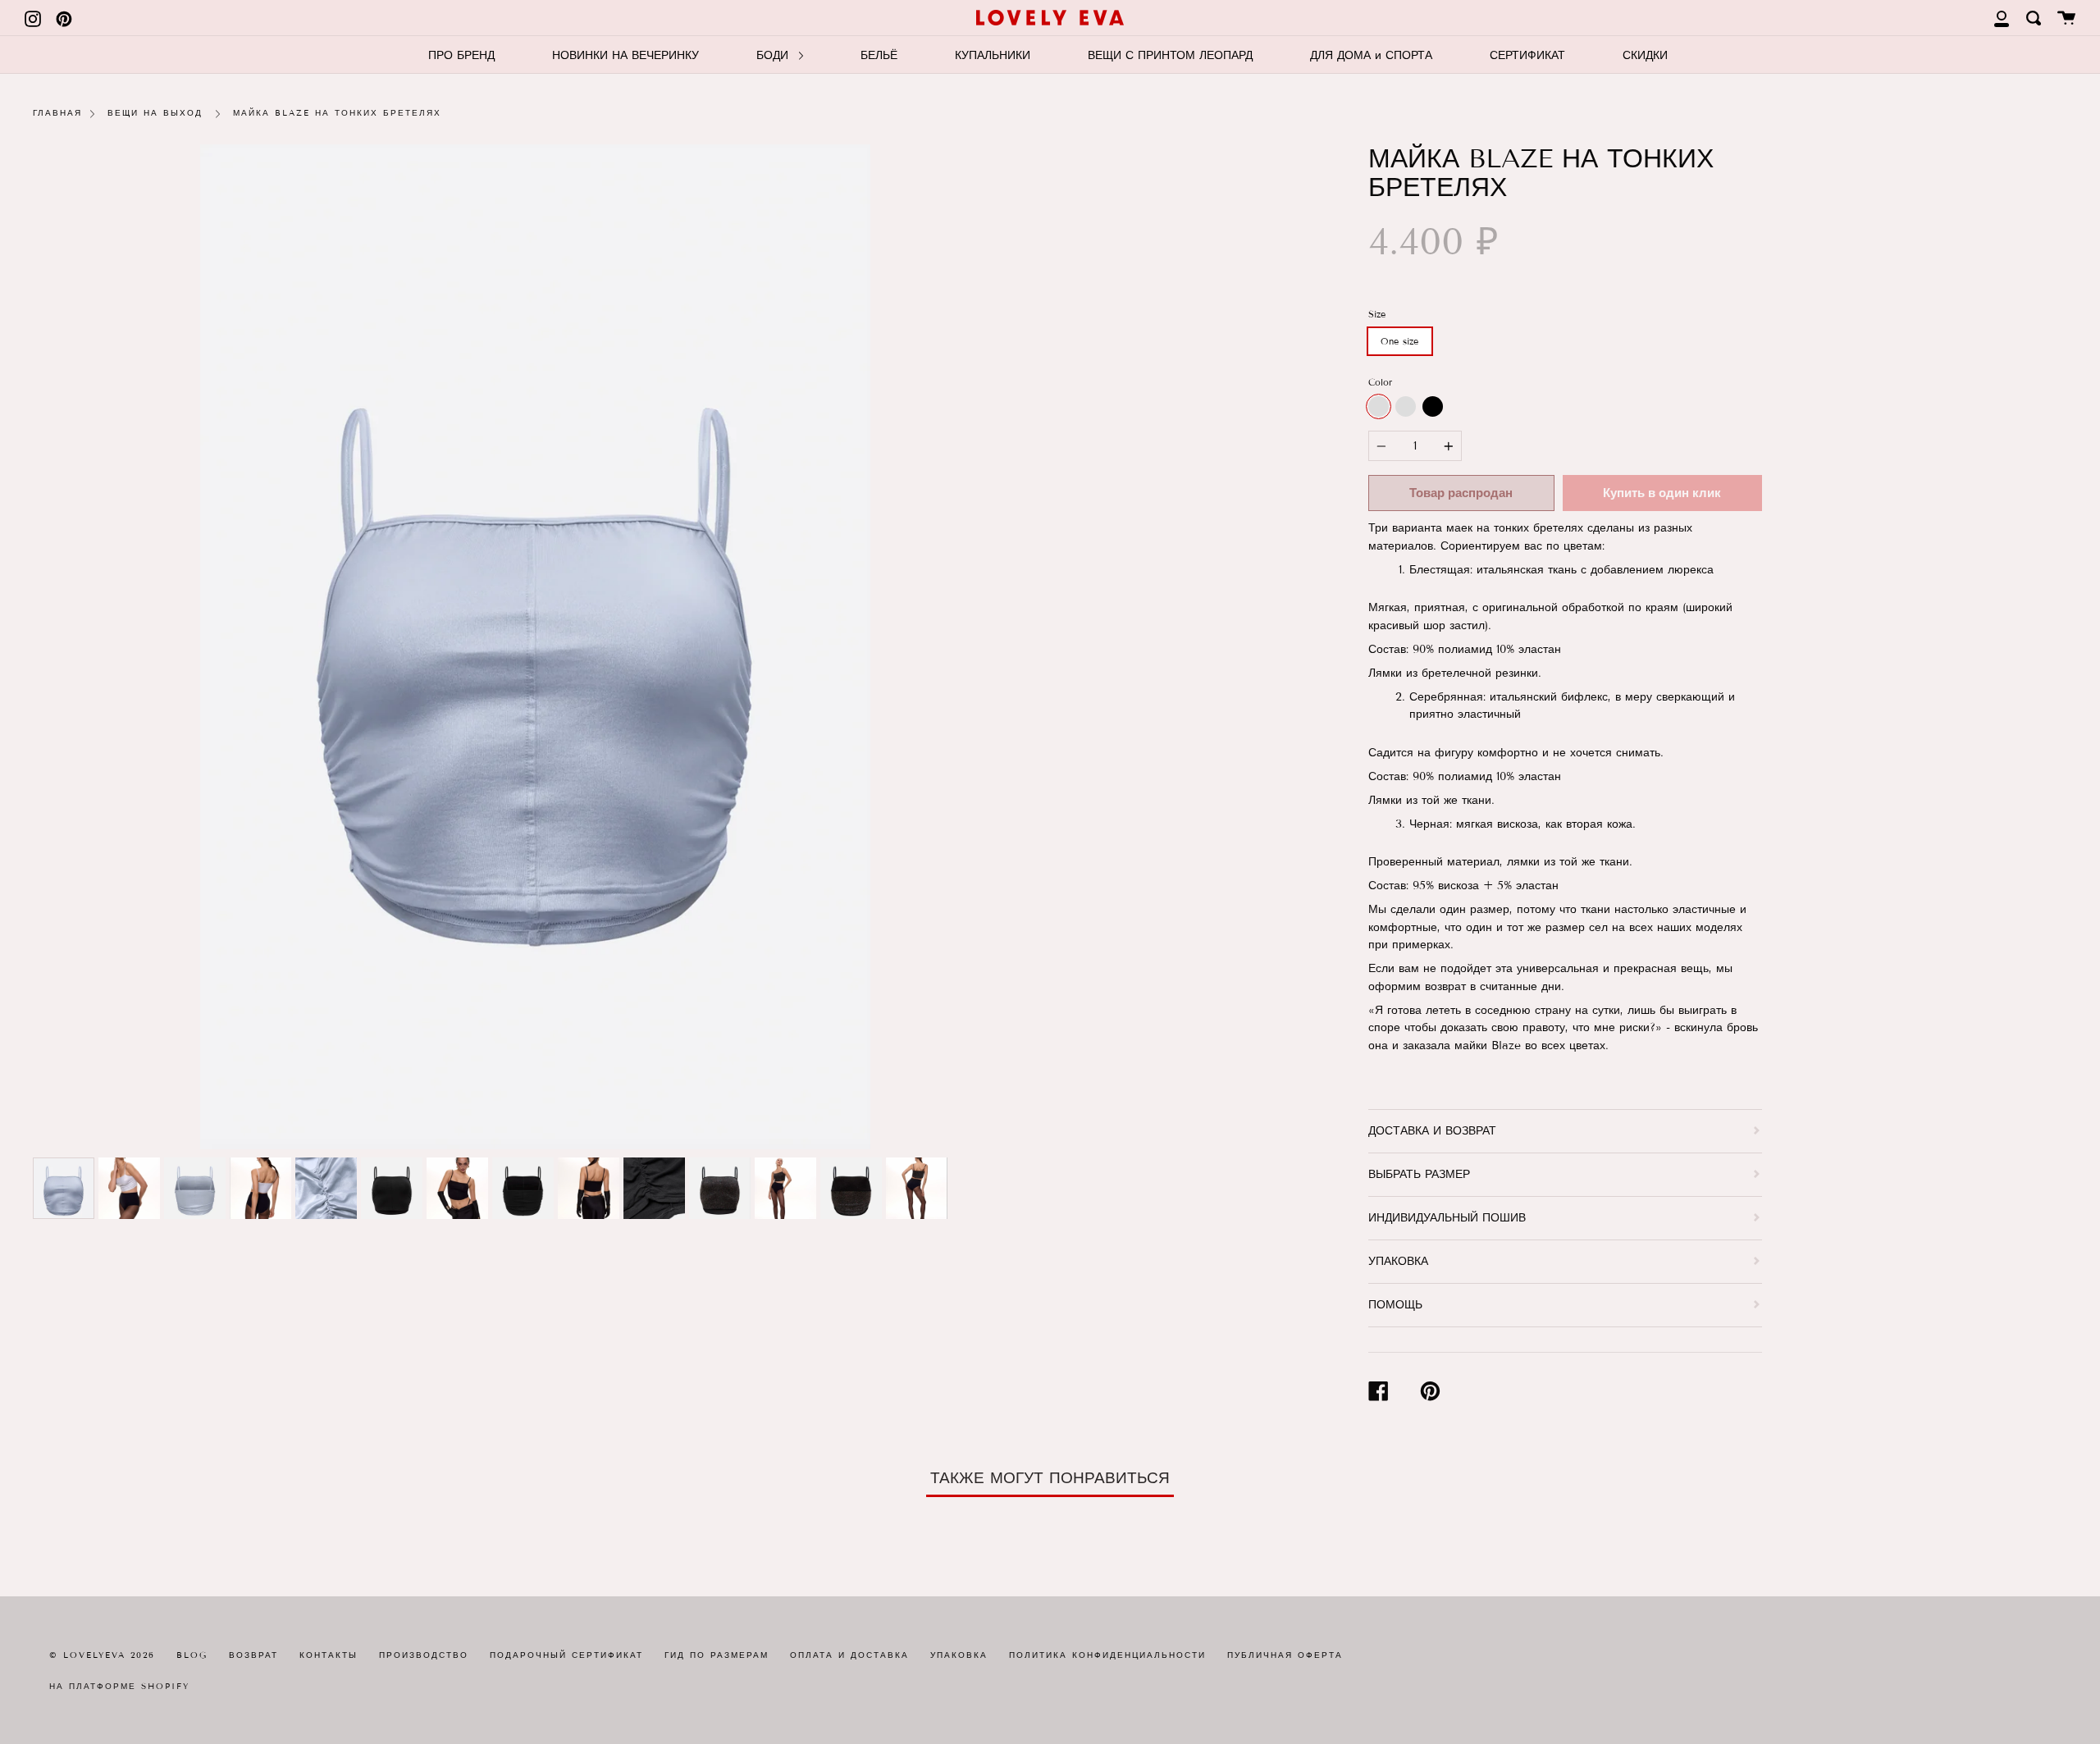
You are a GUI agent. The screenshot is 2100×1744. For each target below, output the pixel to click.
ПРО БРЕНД (461, 55)
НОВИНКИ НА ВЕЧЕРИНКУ (625, 55)
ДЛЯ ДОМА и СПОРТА (1371, 55)
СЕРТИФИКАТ (1527, 55)
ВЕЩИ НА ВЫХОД (155, 113)
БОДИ (774, 55)
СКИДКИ (1645, 55)
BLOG (192, 1655)
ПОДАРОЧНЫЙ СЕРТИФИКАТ (566, 1655)
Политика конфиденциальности (1107, 1655)
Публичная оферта (1285, 1655)
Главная (57, 113)
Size (1377, 314)
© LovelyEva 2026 (102, 1655)
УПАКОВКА (959, 1655)
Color (1380, 382)
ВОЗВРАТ (253, 1655)
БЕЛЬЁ (879, 55)
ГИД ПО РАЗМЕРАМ (717, 1655)
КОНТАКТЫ (329, 1655)
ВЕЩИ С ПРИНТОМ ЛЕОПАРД (1170, 55)
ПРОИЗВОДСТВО (424, 1655)
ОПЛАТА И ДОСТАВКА (849, 1655)
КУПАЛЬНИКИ (993, 55)
